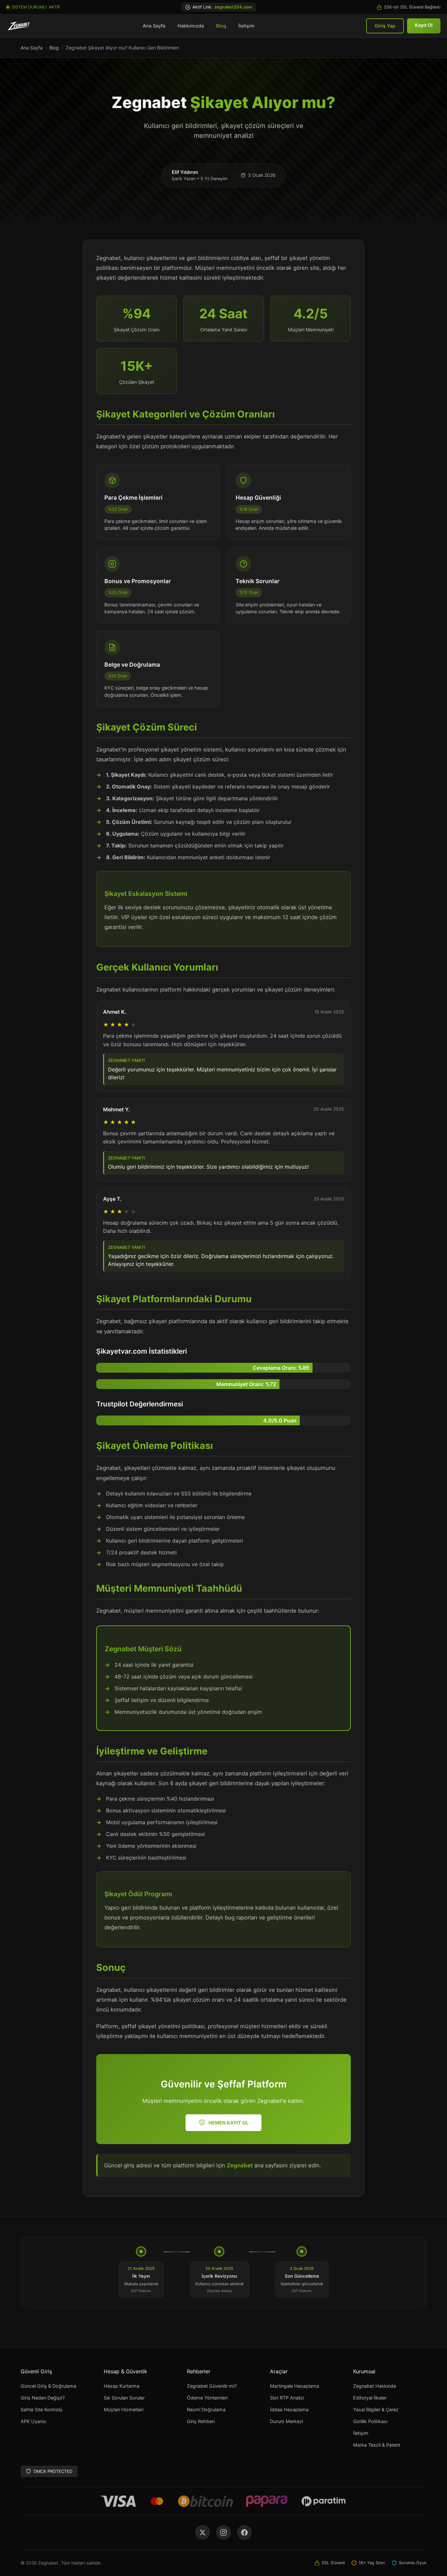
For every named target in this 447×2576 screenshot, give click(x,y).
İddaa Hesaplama (289, 2409)
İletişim (246, 26)
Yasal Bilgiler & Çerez (376, 2409)
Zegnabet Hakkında (375, 2386)
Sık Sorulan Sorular (124, 2398)
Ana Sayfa (154, 26)
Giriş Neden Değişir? (43, 2398)
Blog (221, 26)
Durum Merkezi (286, 2421)
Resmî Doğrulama (206, 2409)
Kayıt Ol (424, 25)
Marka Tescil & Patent (377, 2445)
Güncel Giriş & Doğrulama (48, 2386)
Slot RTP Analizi (287, 2398)
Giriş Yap (385, 26)
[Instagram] (223, 2532)
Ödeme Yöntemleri (207, 2398)
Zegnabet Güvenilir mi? (212, 2386)
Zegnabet (240, 2165)
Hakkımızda (191, 26)
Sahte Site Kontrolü (41, 2409)
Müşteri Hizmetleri (124, 2409)
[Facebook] (244, 2532)
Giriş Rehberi (201, 2421)
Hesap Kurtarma (122, 2386)
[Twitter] (203, 2532)
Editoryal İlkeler (370, 2398)
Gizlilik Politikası (370, 2421)
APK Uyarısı (33, 2421)
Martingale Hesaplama (295, 2386)
